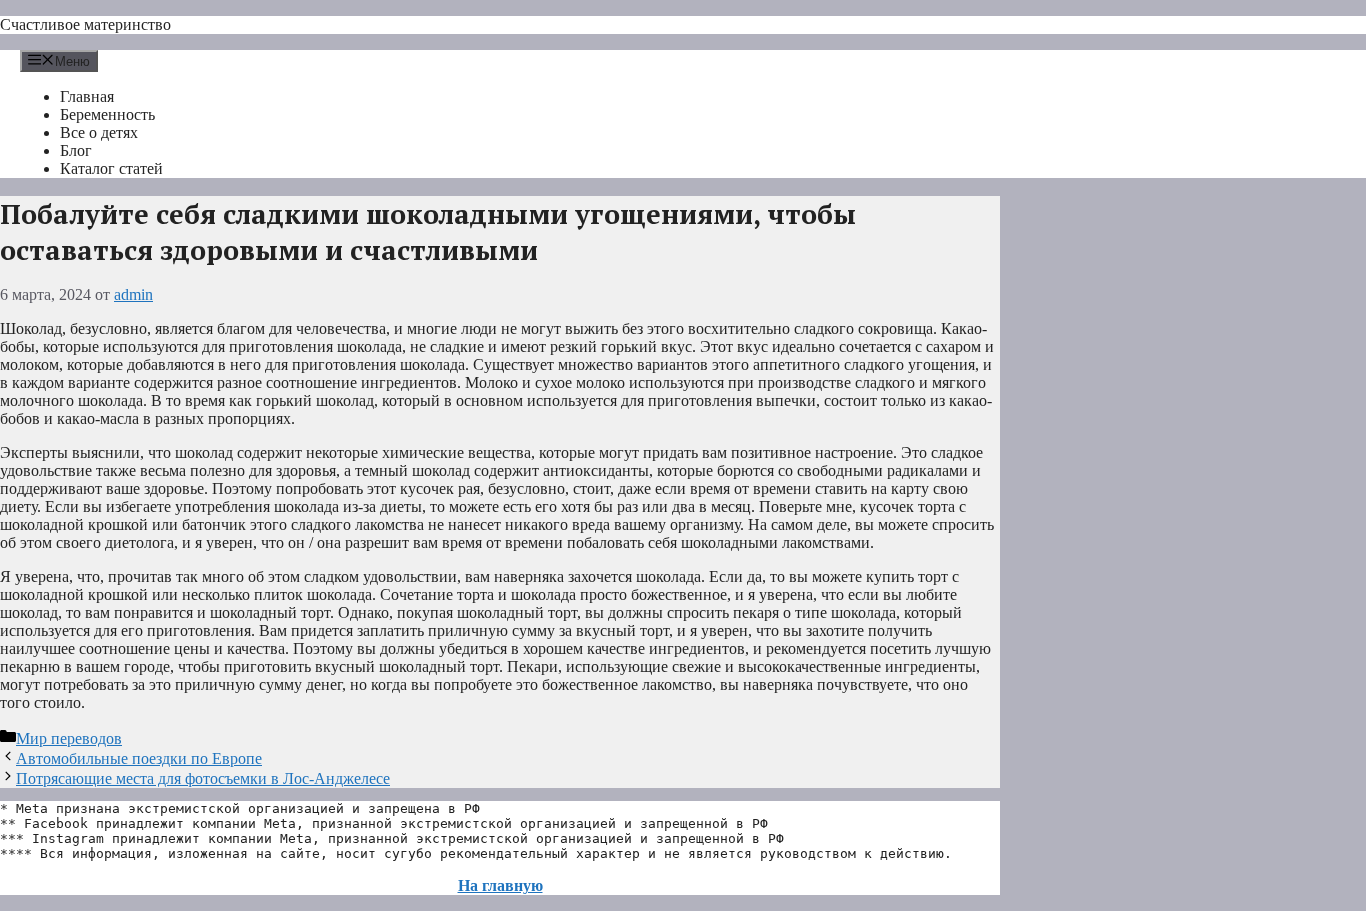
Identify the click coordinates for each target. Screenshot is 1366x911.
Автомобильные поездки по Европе (139, 758)
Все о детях (99, 132)
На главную (500, 885)
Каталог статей (111, 168)
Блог (76, 150)
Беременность (107, 114)
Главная (87, 96)
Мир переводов (69, 738)
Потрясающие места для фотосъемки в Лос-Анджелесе (203, 778)
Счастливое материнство (85, 24)
